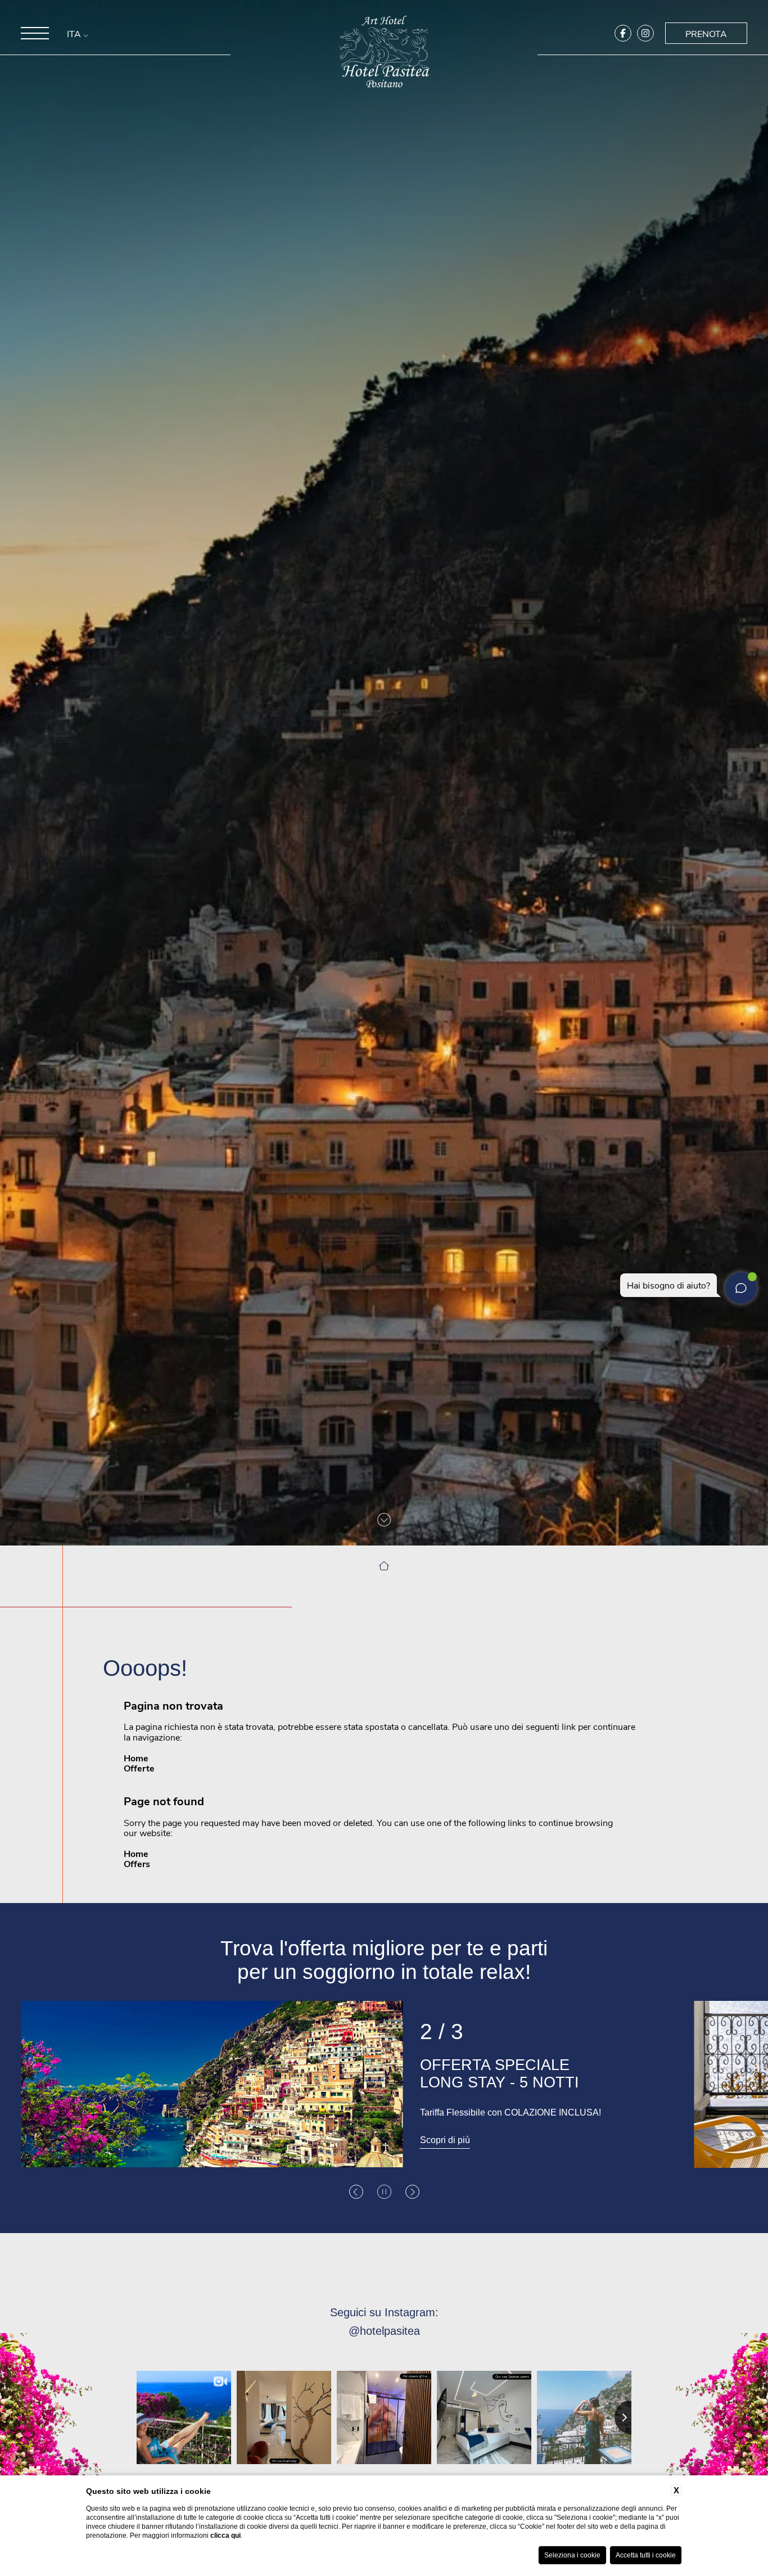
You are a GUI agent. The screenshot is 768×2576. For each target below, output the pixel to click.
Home (136, 1758)
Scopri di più (445, 2140)
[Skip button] (384, 1520)
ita (75, 34)
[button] (356, 2192)
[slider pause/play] (384, 2192)
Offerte (139, 1768)
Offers (137, 1863)
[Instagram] (645, 33)
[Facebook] (623, 33)
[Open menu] (35, 33)
